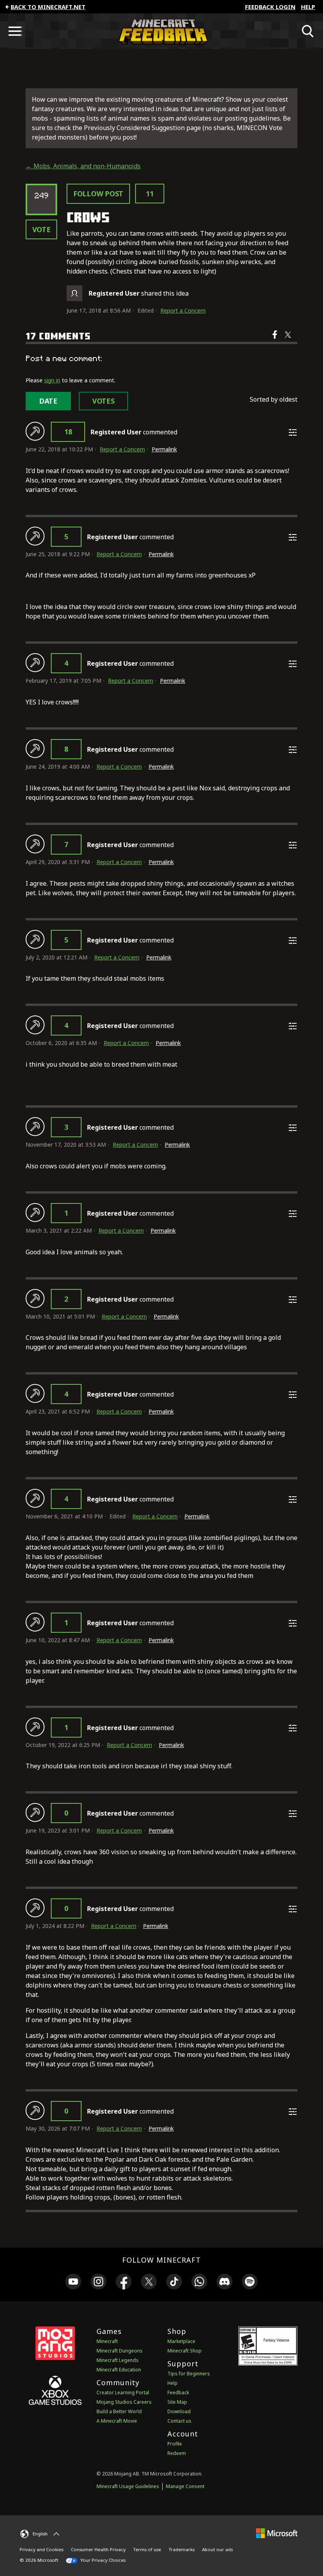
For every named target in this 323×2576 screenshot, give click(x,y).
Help (308, 7)
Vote (42, 229)
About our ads (217, 2549)
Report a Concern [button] (183, 310)
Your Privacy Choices (102, 2560)
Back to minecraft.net (48, 7)
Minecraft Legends (118, 2360)
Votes (103, 401)
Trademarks (182, 2549)
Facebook (276, 340)
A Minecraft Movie (117, 2421)
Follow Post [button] (98, 194)
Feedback (178, 2393)
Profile (175, 2444)
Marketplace (181, 2341)
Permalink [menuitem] (164, 449)
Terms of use (147, 2549)
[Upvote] (35, 431)
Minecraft (107, 2341)
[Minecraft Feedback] (161, 31)
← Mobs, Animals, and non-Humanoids (83, 166)
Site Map (177, 2402)
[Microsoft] (277, 2533)
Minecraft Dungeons (120, 2351)
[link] (73, 2283)
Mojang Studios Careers (124, 2402)
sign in (52, 380)
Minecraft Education (119, 2370)
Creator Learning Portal (123, 2393)
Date (48, 401)
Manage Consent (185, 2486)
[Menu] (15, 31)
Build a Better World (119, 2411)
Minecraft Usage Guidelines (128, 2486)
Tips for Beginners (189, 2374)
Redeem (177, 2453)
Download (179, 2411)
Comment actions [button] (293, 432)
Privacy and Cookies (42, 2549)
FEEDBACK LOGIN (270, 7)
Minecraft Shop (185, 2351)
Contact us (179, 2421)
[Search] (308, 31)
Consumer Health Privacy (98, 2549)
